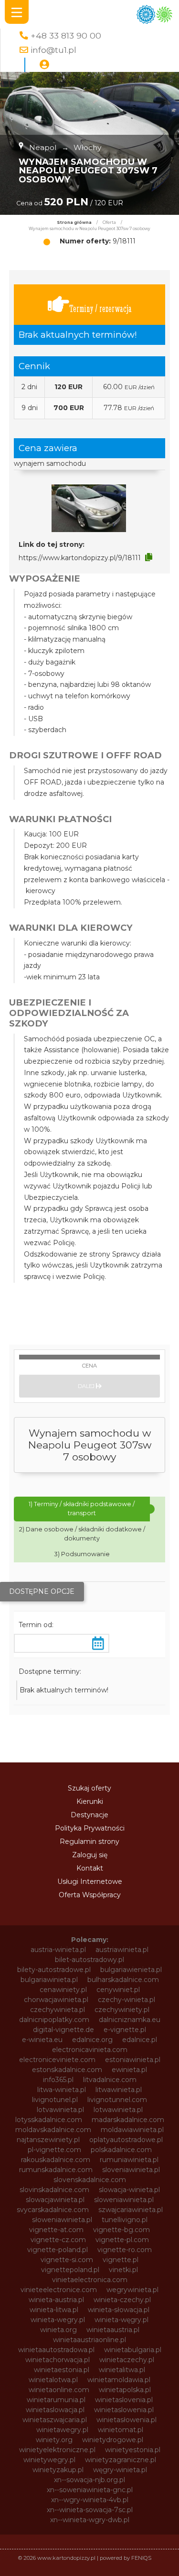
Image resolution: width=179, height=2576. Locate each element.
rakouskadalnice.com (56, 2160)
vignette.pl (121, 2260)
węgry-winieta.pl (120, 2470)
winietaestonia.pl (62, 2370)
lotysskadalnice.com (49, 2120)
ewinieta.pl (129, 2070)
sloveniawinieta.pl (131, 2170)
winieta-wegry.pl (58, 2320)
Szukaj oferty (89, 1788)
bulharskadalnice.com (123, 1980)
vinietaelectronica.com (90, 2280)
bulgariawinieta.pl (49, 1980)
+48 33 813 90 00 (66, 35)
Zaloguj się (90, 1855)
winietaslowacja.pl (55, 2410)
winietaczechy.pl (127, 2360)
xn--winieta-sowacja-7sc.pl (90, 2510)
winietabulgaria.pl (133, 2350)
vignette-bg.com (121, 2230)
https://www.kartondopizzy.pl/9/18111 (80, 558)
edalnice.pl (140, 2040)
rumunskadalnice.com (56, 2170)
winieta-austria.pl (56, 2300)
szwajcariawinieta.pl (131, 2210)
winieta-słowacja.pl (119, 2310)
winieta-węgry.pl (121, 2320)
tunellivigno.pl (125, 2220)
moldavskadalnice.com (53, 2130)
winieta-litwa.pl (54, 2310)
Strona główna (74, 222)
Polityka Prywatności (90, 1828)
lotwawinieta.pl (118, 2110)
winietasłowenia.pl (126, 2420)
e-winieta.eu (42, 2040)
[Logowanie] (44, 65)
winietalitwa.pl (122, 2370)
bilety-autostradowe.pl (54, 1970)
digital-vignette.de (63, 2030)
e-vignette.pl (125, 2030)
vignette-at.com (56, 2230)
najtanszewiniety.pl (48, 2140)
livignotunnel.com (117, 2100)
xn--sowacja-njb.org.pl (89, 2480)
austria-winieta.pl (58, 1950)
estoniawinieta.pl (133, 2060)
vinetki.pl (123, 2270)
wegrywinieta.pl (132, 2290)
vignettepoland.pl (70, 2270)
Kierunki (90, 1801)
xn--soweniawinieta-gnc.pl (90, 2490)
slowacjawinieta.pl (55, 2200)
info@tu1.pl (53, 50)
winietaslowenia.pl (124, 2410)
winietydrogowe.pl (113, 2440)
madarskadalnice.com (128, 2120)
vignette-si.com (67, 2260)
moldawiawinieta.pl (132, 2130)
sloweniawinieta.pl (124, 2200)
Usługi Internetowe (90, 1882)
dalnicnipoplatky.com (54, 2020)
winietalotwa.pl (53, 2380)
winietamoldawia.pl (119, 2380)
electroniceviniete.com (57, 2060)
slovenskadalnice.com (90, 2180)
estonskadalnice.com (67, 2070)
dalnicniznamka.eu (130, 2020)
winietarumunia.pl (56, 2400)
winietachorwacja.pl (58, 2360)
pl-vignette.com (54, 2150)
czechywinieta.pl (58, 2010)
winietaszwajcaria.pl (55, 2420)
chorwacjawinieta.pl (56, 2000)
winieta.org (58, 2330)
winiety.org (54, 2440)
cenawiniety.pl (63, 1990)
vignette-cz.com (58, 2240)
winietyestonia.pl (133, 2450)
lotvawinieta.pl (60, 2110)
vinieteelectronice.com (59, 2290)
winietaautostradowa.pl (56, 2350)
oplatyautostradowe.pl (126, 2140)
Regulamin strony (89, 1841)
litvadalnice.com (110, 2080)
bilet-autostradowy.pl (89, 1960)
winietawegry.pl (62, 2430)
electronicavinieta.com (90, 2050)
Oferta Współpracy (90, 1895)
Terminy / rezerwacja (100, 308)
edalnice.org (92, 2040)
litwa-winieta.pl (62, 2090)
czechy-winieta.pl (126, 2000)
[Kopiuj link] (149, 557)
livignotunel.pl (55, 2100)
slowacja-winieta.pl (129, 2190)
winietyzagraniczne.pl (121, 2460)
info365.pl (58, 2080)
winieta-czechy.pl (122, 2300)
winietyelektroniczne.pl (57, 2450)
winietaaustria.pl (113, 2330)
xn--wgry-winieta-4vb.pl (90, 2500)
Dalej (87, 1386)
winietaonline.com (59, 2390)
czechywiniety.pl (122, 2010)
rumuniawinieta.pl (129, 2160)
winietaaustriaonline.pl (89, 2340)
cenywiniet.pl (118, 1990)
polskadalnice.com (121, 2150)
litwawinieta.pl (119, 2090)
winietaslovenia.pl (124, 2400)
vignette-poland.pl (58, 2250)
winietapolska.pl (125, 2390)
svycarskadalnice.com (53, 2210)
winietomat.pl (121, 2430)
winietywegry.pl (49, 2460)
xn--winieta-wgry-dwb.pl (90, 2520)
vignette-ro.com (125, 2250)
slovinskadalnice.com (54, 2190)
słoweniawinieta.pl (62, 2220)
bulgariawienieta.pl (131, 1970)
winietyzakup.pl (58, 2470)
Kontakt (90, 1868)
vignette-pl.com (122, 2240)
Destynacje (89, 1815)
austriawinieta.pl (122, 1950)
